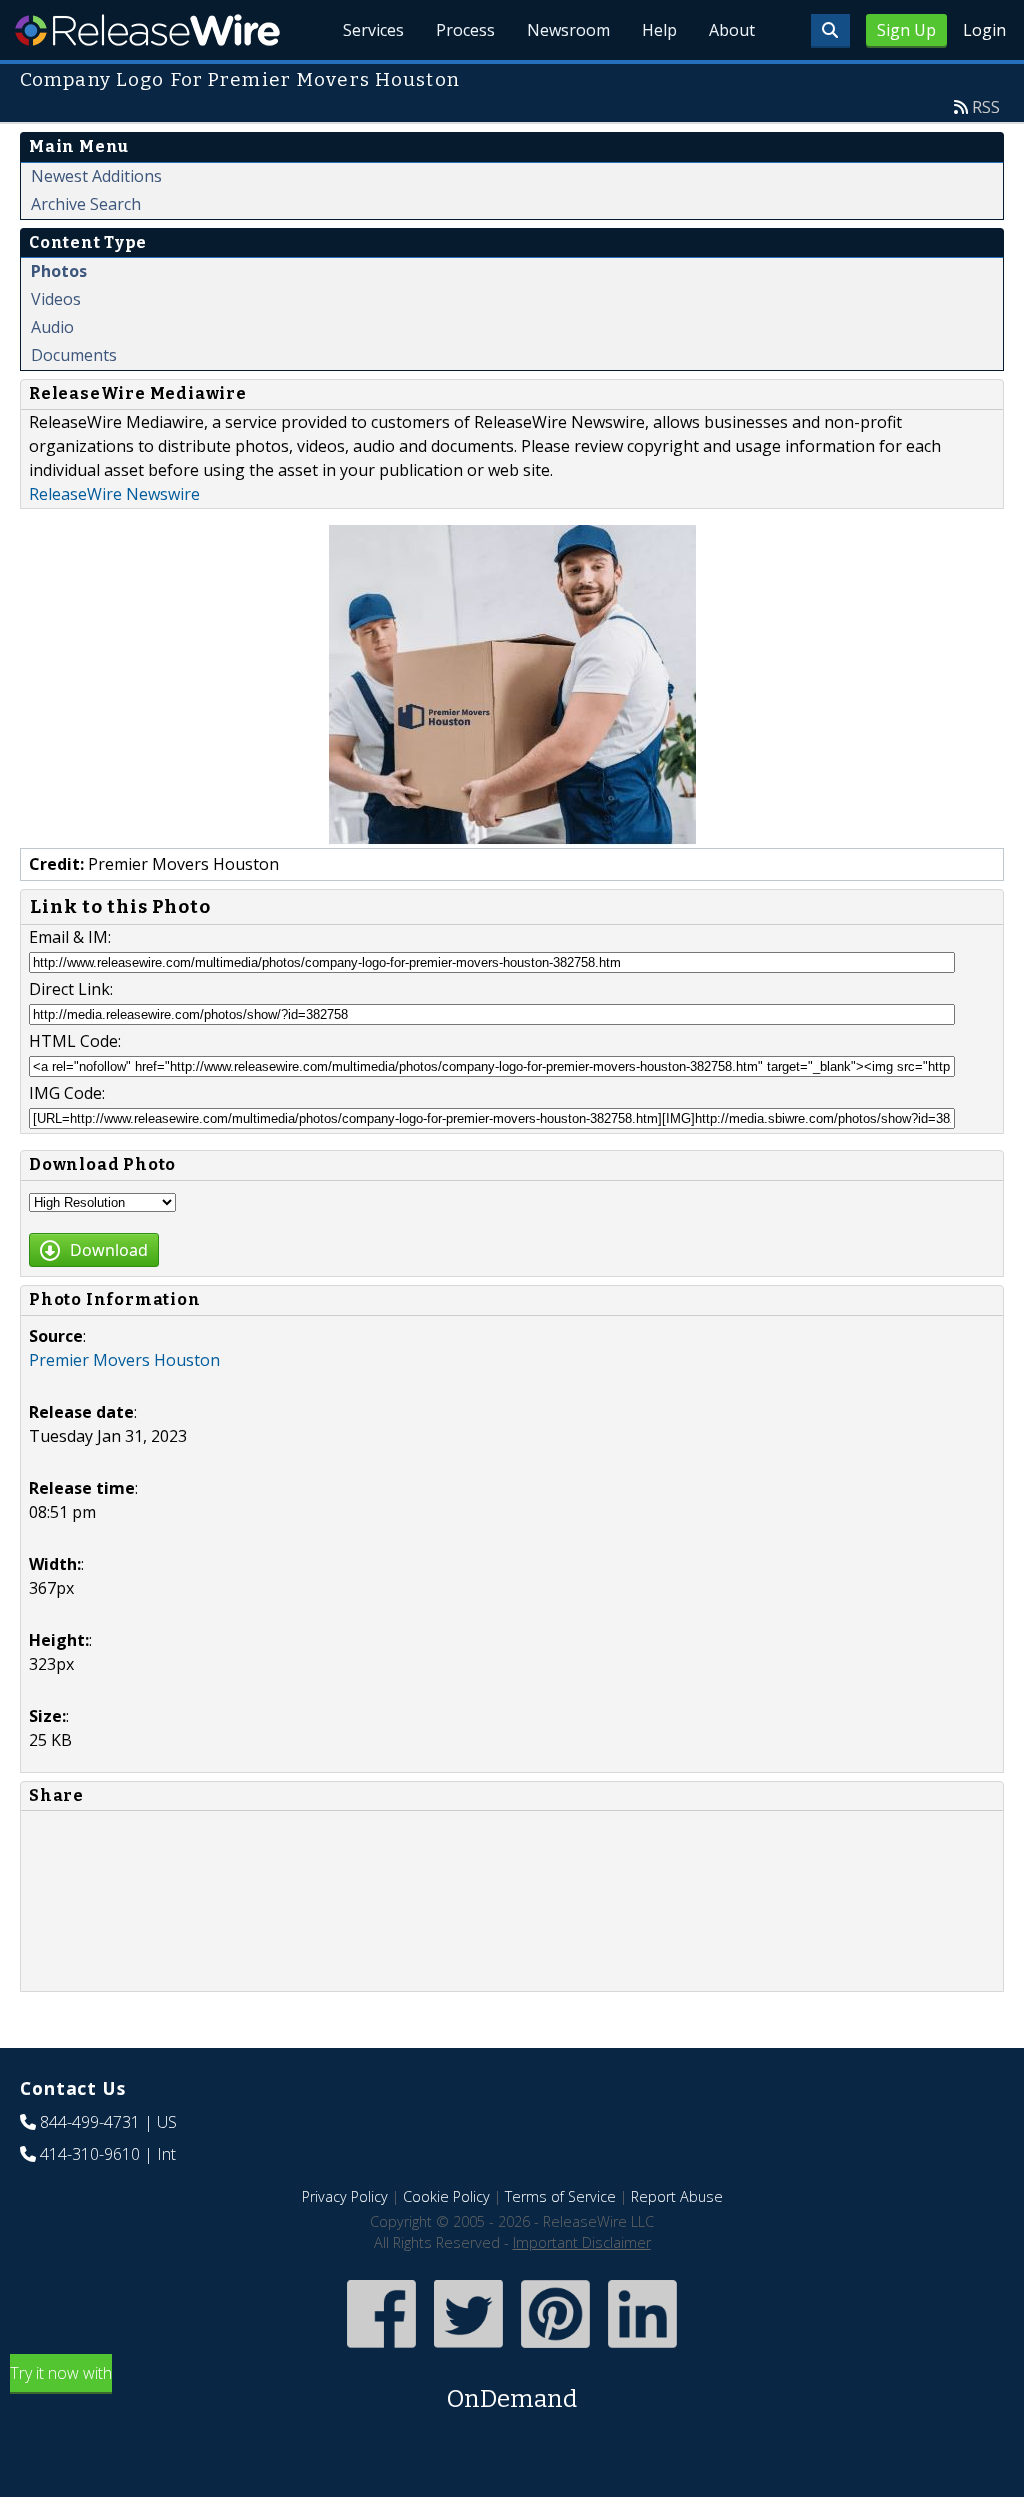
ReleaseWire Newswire (114, 494)
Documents (74, 355)
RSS (986, 107)
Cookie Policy (446, 2196)
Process (465, 30)
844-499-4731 (90, 2122)
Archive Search (86, 204)
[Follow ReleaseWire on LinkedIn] (642, 2350)
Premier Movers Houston (124, 1360)
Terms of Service (560, 2196)
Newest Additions (96, 176)
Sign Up (906, 30)
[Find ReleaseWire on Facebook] (381, 2350)
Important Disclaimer (582, 2242)
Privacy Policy (345, 2196)
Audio (52, 327)
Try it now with (293, 2387)
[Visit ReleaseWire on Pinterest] (555, 2350)
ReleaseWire (147, 30)
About (732, 30)
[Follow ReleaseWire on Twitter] (468, 2350)
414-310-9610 (90, 2154)
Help (659, 30)
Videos (56, 299)
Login (984, 30)
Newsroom (568, 30)
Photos (59, 271)
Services (373, 30)
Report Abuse (677, 2196)
